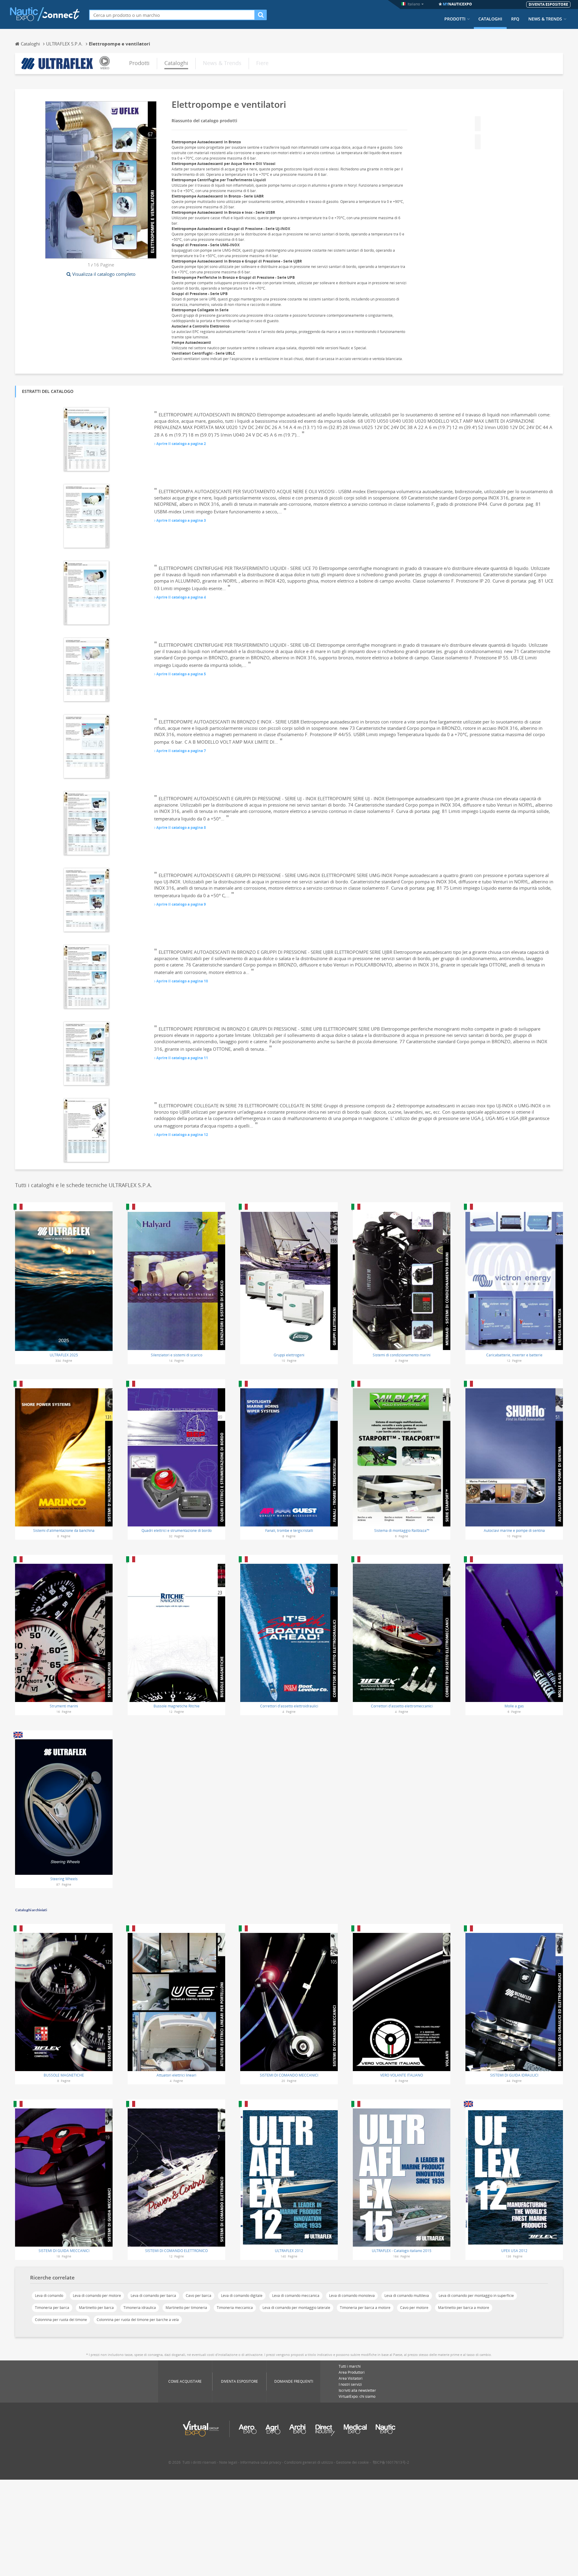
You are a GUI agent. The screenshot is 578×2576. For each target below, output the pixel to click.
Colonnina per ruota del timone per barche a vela (138, 2320)
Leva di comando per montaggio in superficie (476, 2296)
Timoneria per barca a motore (365, 2308)
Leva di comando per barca (153, 2296)
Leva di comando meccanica (296, 2296)
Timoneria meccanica (235, 2308)
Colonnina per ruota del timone (61, 2320)
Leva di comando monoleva (352, 2296)
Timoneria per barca (52, 2308)
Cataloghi (490, 19)
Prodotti (455, 19)
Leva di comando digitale (242, 2296)
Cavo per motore (414, 2308)
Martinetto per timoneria (186, 2308)
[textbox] (172, 15)
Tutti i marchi (350, 2366)
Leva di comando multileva (407, 2296)
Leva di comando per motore (97, 2296)
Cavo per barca (199, 2296)
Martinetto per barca (96, 2308)
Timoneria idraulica (140, 2308)
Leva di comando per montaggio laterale (296, 2308)
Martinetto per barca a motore (464, 2308)
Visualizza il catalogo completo (104, 274)
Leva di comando (49, 2296)
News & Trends (545, 19)
